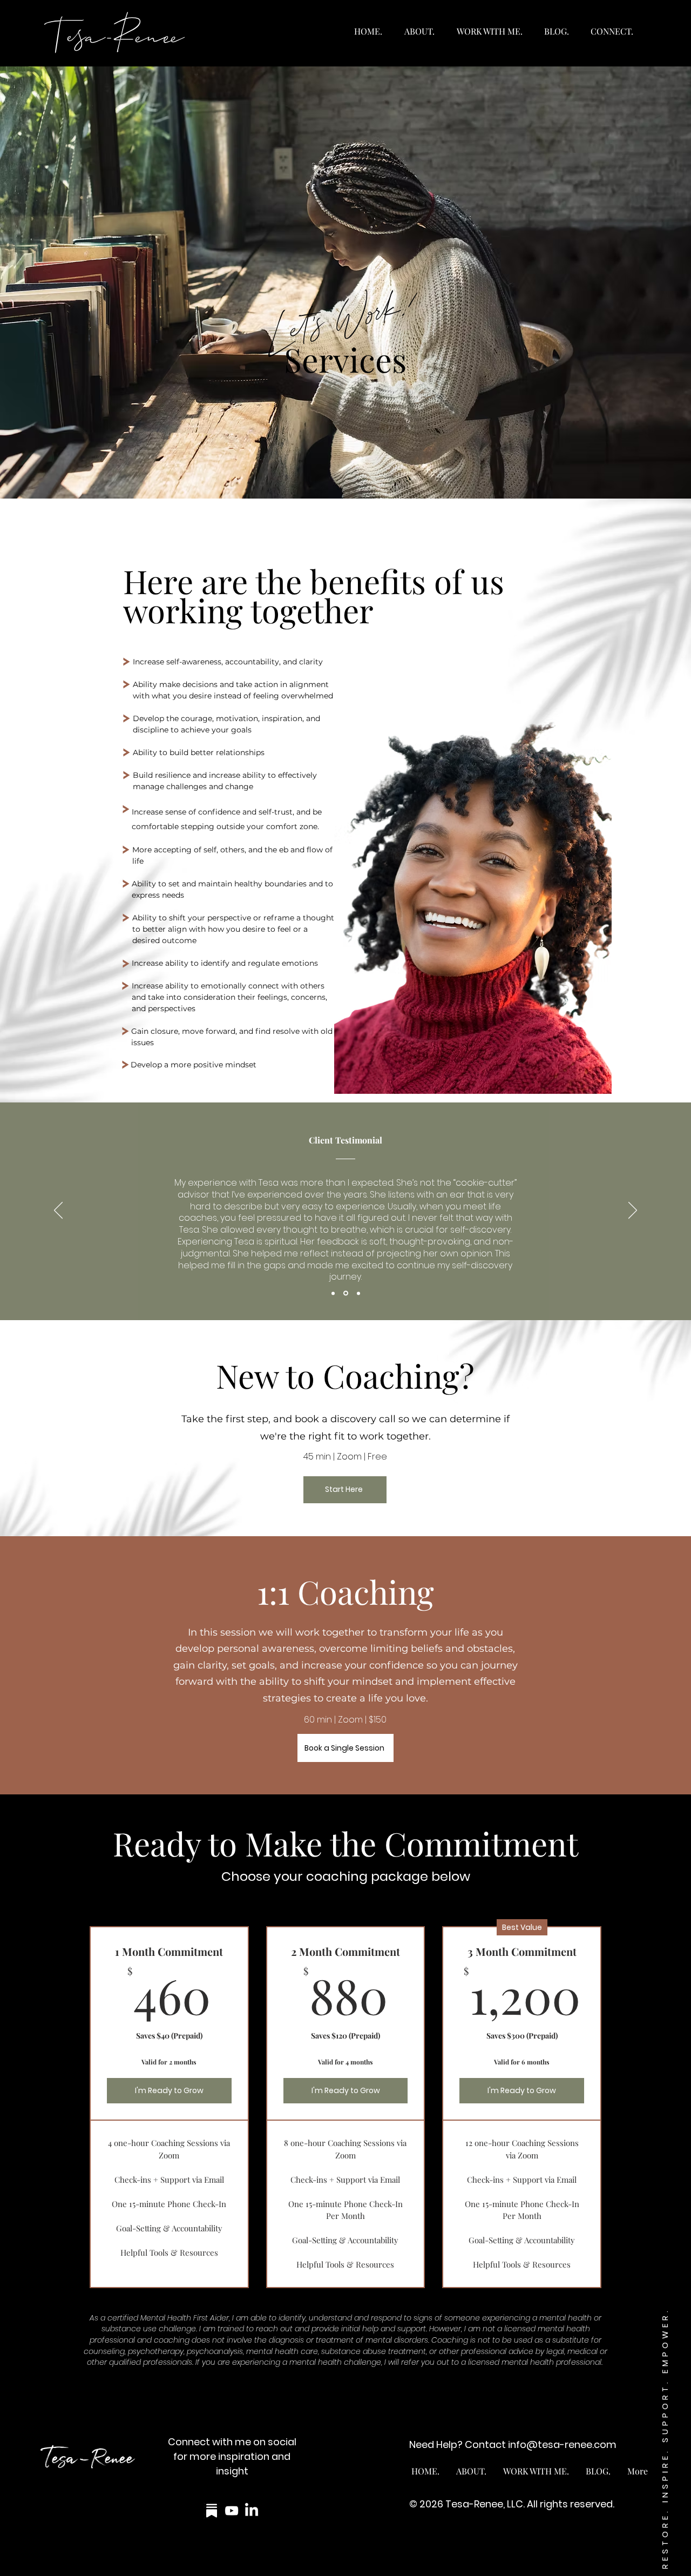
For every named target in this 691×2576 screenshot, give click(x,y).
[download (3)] (212, 2511)
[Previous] (58, 1211)
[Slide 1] (333, 1293)
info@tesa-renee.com (562, 2444)
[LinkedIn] (252, 2511)
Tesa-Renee (115, 32)
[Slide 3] (358, 1293)
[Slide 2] (346, 1293)
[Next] (633, 1211)
